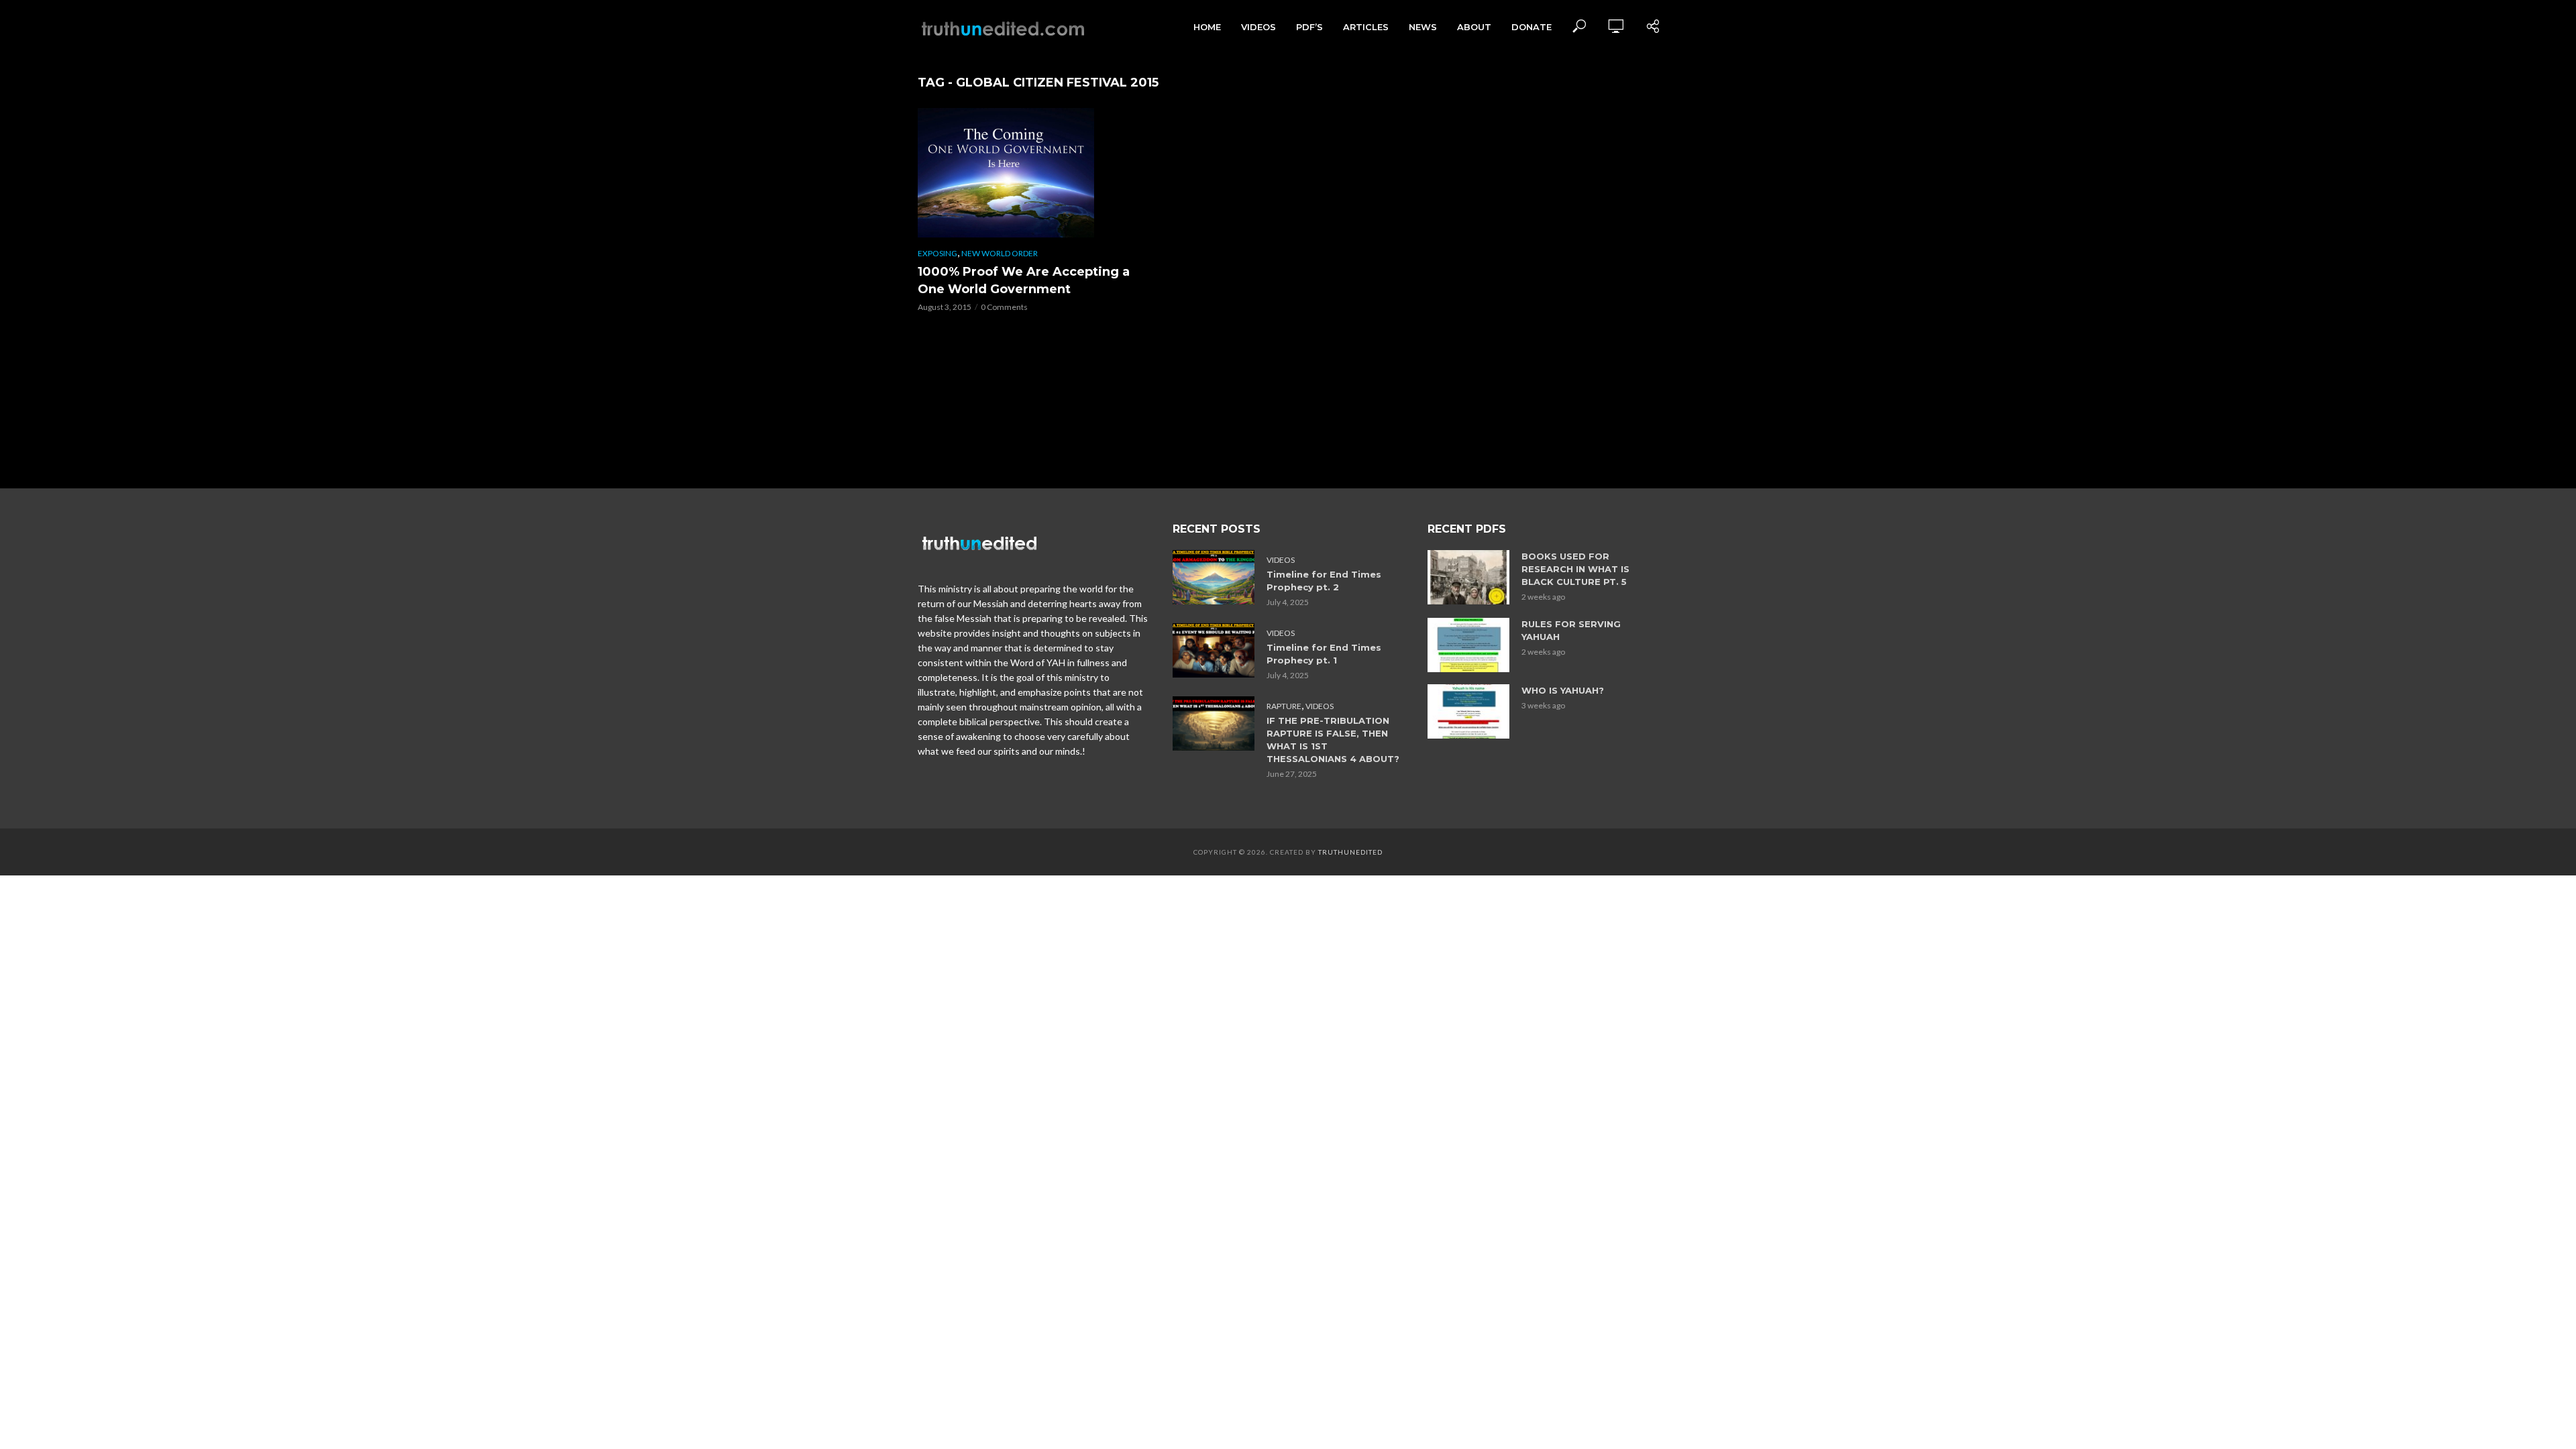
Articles (1366, 27)
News (1423, 27)
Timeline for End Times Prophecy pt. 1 (1324, 654)
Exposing (937, 253)
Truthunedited (1350, 852)
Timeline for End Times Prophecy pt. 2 (1324, 581)
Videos (1258, 27)
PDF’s (1309, 27)
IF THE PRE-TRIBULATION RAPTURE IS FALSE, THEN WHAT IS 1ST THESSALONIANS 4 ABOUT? (1333, 740)
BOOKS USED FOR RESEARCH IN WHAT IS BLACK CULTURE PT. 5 (1575, 569)
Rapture (1284, 706)
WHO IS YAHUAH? (1563, 690)
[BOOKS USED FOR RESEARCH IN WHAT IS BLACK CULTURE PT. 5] (1468, 577)
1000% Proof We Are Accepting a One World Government (1024, 280)
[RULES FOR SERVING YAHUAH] (1468, 645)
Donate (1532, 27)
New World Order (1000, 253)
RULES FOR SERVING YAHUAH (1571, 630)
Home (1207, 27)
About (1474, 27)
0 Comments (1004, 307)
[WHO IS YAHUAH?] (1468, 711)
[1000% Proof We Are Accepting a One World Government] (1033, 173)
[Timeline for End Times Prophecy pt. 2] (1214, 577)
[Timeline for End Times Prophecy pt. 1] (1214, 650)
